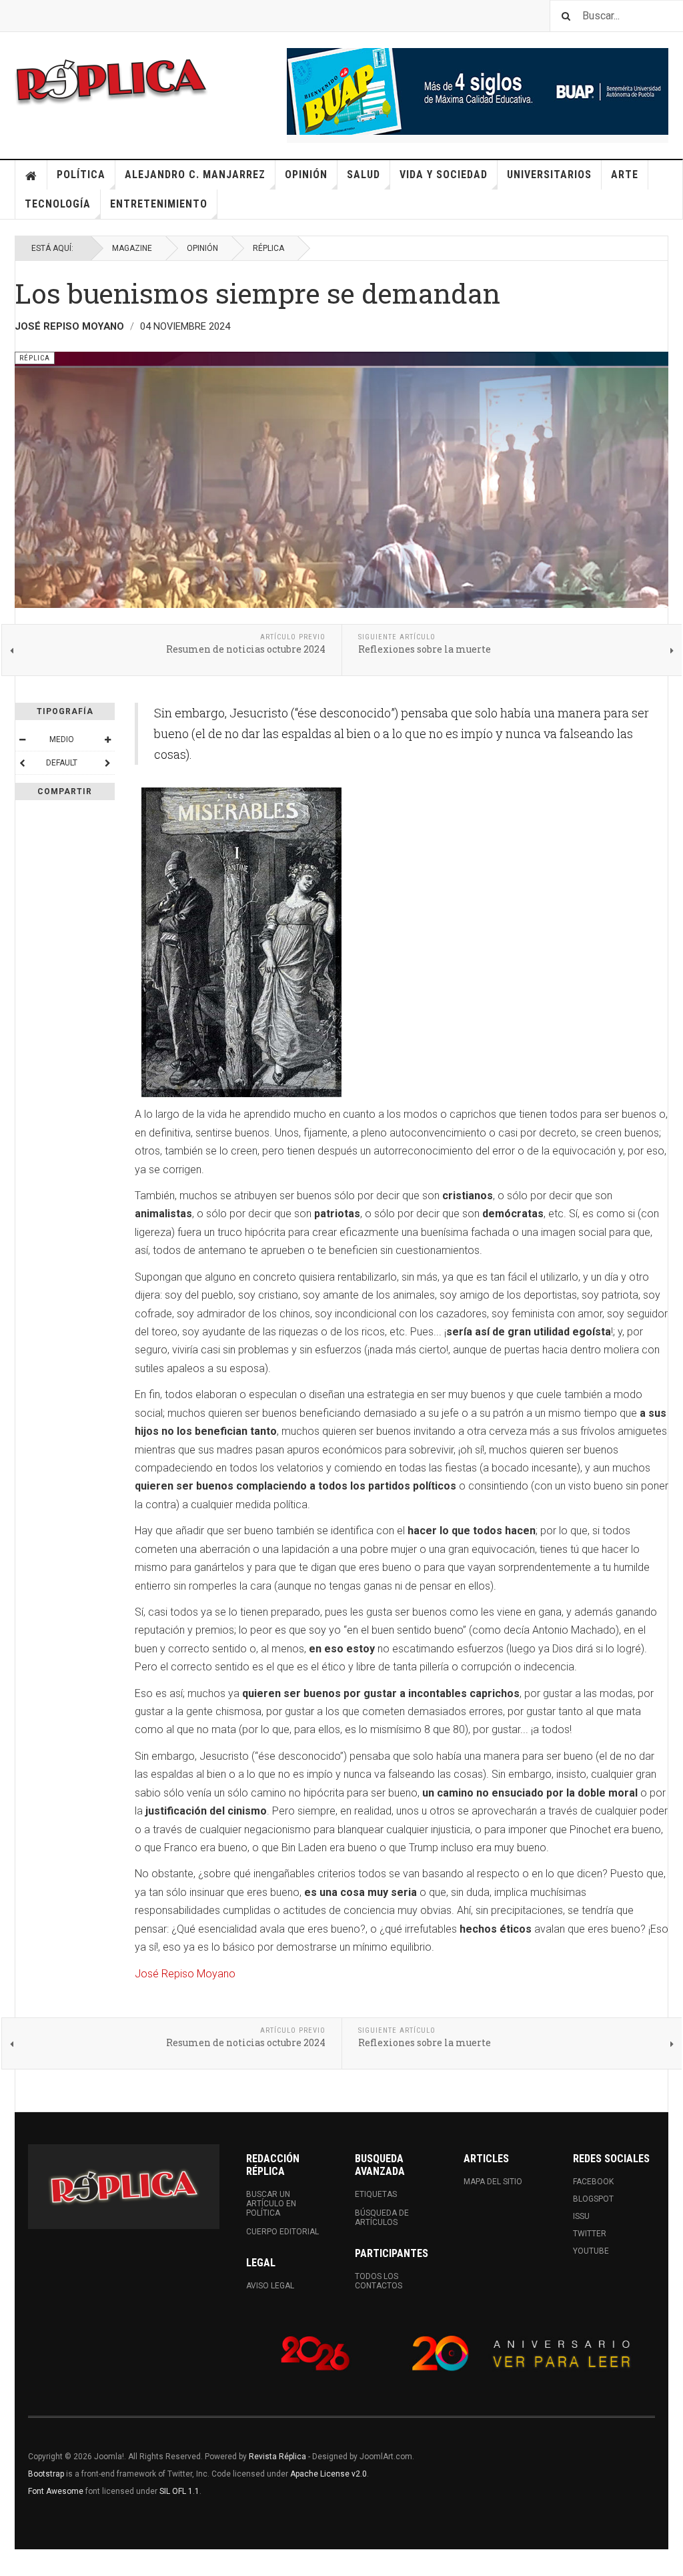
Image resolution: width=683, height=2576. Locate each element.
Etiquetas (376, 2194)
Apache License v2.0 (328, 2474)
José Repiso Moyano (185, 1974)
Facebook (593, 2182)
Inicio (31, 175)
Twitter (590, 2234)
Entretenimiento (159, 204)
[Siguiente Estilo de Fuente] (107, 763)
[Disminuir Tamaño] (22, 739)
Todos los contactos (379, 2281)
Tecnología (58, 204)
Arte (625, 175)
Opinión (306, 175)
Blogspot (593, 2199)
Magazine (132, 248)
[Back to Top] (13, 2563)
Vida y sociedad (444, 175)
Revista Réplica (277, 2457)
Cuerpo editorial (282, 2232)
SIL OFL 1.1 (179, 2491)
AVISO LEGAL (270, 2286)
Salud (364, 175)
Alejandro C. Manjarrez (195, 175)
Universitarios (549, 175)
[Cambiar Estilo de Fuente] (22, 763)
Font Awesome (56, 2491)
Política (81, 175)
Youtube (591, 2251)
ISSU (581, 2216)
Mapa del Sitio (493, 2182)
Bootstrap (46, 2474)
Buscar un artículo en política (271, 2204)
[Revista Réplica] (111, 80)
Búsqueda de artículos (382, 2218)
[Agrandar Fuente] (107, 739)
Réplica (268, 248)
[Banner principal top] (478, 91)
